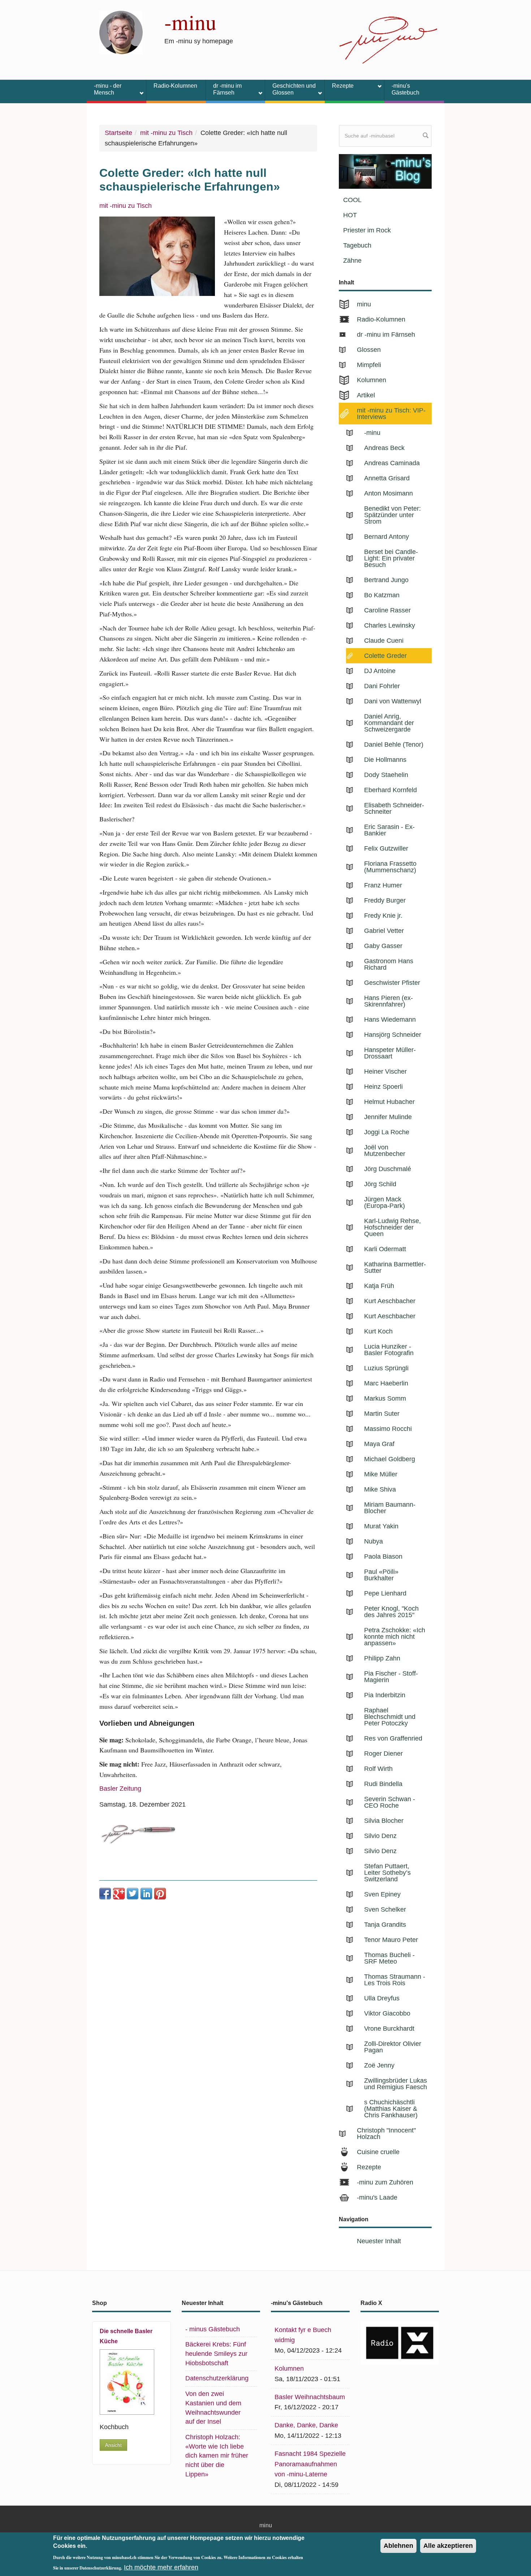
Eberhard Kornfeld (390, 790)
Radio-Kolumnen (175, 86)
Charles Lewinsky (390, 625)
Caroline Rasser (387, 610)
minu (364, 304)
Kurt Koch (378, 1331)
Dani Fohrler (382, 686)
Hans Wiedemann (390, 1020)
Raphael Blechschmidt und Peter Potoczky (390, 1717)
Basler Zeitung (120, 1789)
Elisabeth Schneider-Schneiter (394, 808)
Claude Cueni (384, 641)
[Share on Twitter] (133, 1894)
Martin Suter (382, 1414)
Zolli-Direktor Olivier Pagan (393, 2047)
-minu (190, 22)
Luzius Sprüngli (386, 1368)
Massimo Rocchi (388, 1429)
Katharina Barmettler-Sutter (395, 1267)
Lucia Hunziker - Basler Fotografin (389, 1350)
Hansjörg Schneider (393, 1035)
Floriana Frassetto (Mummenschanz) (390, 867)
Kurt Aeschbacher (390, 1301)
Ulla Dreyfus (382, 1998)
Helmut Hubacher (389, 1102)
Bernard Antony (387, 537)
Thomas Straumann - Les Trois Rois (395, 1980)
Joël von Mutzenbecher (385, 1151)
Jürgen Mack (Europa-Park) (385, 1202)
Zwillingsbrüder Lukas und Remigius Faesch (396, 2084)
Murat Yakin (381, 1526)
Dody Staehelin (386, 775)
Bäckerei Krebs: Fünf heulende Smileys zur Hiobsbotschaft (216, 2354)
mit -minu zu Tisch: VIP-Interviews (391, 414)
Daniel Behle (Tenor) (394, 745)
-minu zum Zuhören (385, 2182)
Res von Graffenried (393, 1738)
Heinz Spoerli (383, 1087)
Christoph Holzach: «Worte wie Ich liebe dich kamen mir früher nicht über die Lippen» (217, 2456)
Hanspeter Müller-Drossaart (390, 1053)
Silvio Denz (380, 1836)
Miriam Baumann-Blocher (390, 1508)
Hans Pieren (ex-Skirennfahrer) (388, 1001)
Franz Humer (383, 885)
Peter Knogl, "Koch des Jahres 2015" (391, 1612)
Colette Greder (385, 656)
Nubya (374, 1541)
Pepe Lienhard (385, 1593)
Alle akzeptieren (448, 2546)
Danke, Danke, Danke (306, 2425)
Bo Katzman (382, 595)
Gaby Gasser (383, 946)
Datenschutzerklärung (217, 2378)
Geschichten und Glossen (290, 89)
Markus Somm (385, 1398)
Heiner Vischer (385, 1071)
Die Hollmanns (385, 760)
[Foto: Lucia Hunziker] (157, 256)
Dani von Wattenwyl (393, 701)
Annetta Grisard (387, 478)
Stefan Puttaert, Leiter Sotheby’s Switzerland (387, 1873)
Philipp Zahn (382, 1658)
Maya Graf (379, 1444)
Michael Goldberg (390, 1459)
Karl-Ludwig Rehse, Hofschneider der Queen (392, 1227)
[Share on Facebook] (105, 1894)
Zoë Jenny (379, 2065)
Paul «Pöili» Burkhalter (381, 1575)
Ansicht (113, 2445)
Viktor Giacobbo (387, 2013)
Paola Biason (383, 1556)
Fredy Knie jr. (383, 916)
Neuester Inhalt (379, 2241)
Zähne (352, 261)
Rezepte (339, 87)
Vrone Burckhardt (389, 2029)
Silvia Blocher (384, 1821)
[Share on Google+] (119, 1894)
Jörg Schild (380, 1184)
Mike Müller (381, 1474)
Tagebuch (357, 245)
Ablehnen (398, 2546)
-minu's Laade (377, 2197)
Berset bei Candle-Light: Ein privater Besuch (391, 558)
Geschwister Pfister (392, 983)
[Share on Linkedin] (146, 1894)
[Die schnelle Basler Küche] (127, 2382)
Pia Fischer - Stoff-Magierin (391, 1677)
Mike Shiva (380, 1489)
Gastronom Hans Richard (389, 964)
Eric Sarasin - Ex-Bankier (389, 830)
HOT (350, 215)
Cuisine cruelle (378, 2152)
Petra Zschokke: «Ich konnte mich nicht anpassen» (395, 1637)
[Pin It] (160, 1894)
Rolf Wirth (378, 1769)
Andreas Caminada (392, 463)
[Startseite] (121, 32)
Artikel (366, 395)
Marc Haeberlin (386, 1383)
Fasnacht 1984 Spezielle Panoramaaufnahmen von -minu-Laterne (310, 2464)
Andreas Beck (384, 448)
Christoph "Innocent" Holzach (386, 2134)
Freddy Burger (385, 900)
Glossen (369, 350)
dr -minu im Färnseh (224, 89)
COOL (352, 200)
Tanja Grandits (385, 1925)
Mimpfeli (369, 365)
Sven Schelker (385, 1909)
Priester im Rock (367, 230)
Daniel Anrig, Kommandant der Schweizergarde (389, 723)
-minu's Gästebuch (405, 89)
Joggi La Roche (387, 1132)
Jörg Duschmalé (388, 1169)
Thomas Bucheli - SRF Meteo (389, 1958)
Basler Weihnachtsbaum (310, 2397)
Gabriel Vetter (384, 931)
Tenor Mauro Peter (391, 1940)
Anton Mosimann (388, 493)
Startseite (118, 133)
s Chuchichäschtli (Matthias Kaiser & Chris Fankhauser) (391, 2109)
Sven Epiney (382, 1894)
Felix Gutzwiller (386, 848)
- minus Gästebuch (213, 2329)
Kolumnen (372, 380)
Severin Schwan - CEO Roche (390, 1802)
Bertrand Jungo (386, 580)
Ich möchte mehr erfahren (161, 2567)
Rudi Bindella (383, 1784)
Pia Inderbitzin (385, 1695)
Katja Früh (379, 1286)
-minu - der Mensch (104, 89)
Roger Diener (383, 1754)
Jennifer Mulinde (388, 1117)
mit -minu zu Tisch (166, 133)
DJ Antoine (380, 671)
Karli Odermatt (385, 1249)
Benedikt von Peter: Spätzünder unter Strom (392, 515)
